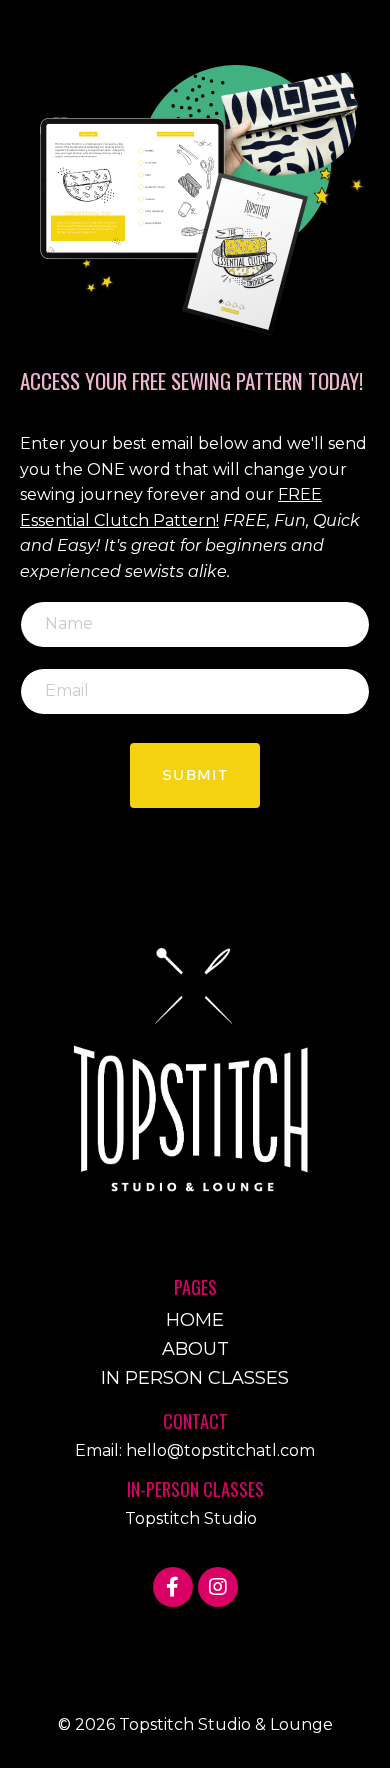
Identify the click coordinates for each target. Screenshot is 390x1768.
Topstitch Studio (191, 1518)
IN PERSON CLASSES (195, 1378)
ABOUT (195, 1349)
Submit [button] (195, 775)
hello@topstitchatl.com (220, 1450)
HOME (195, 1320)
